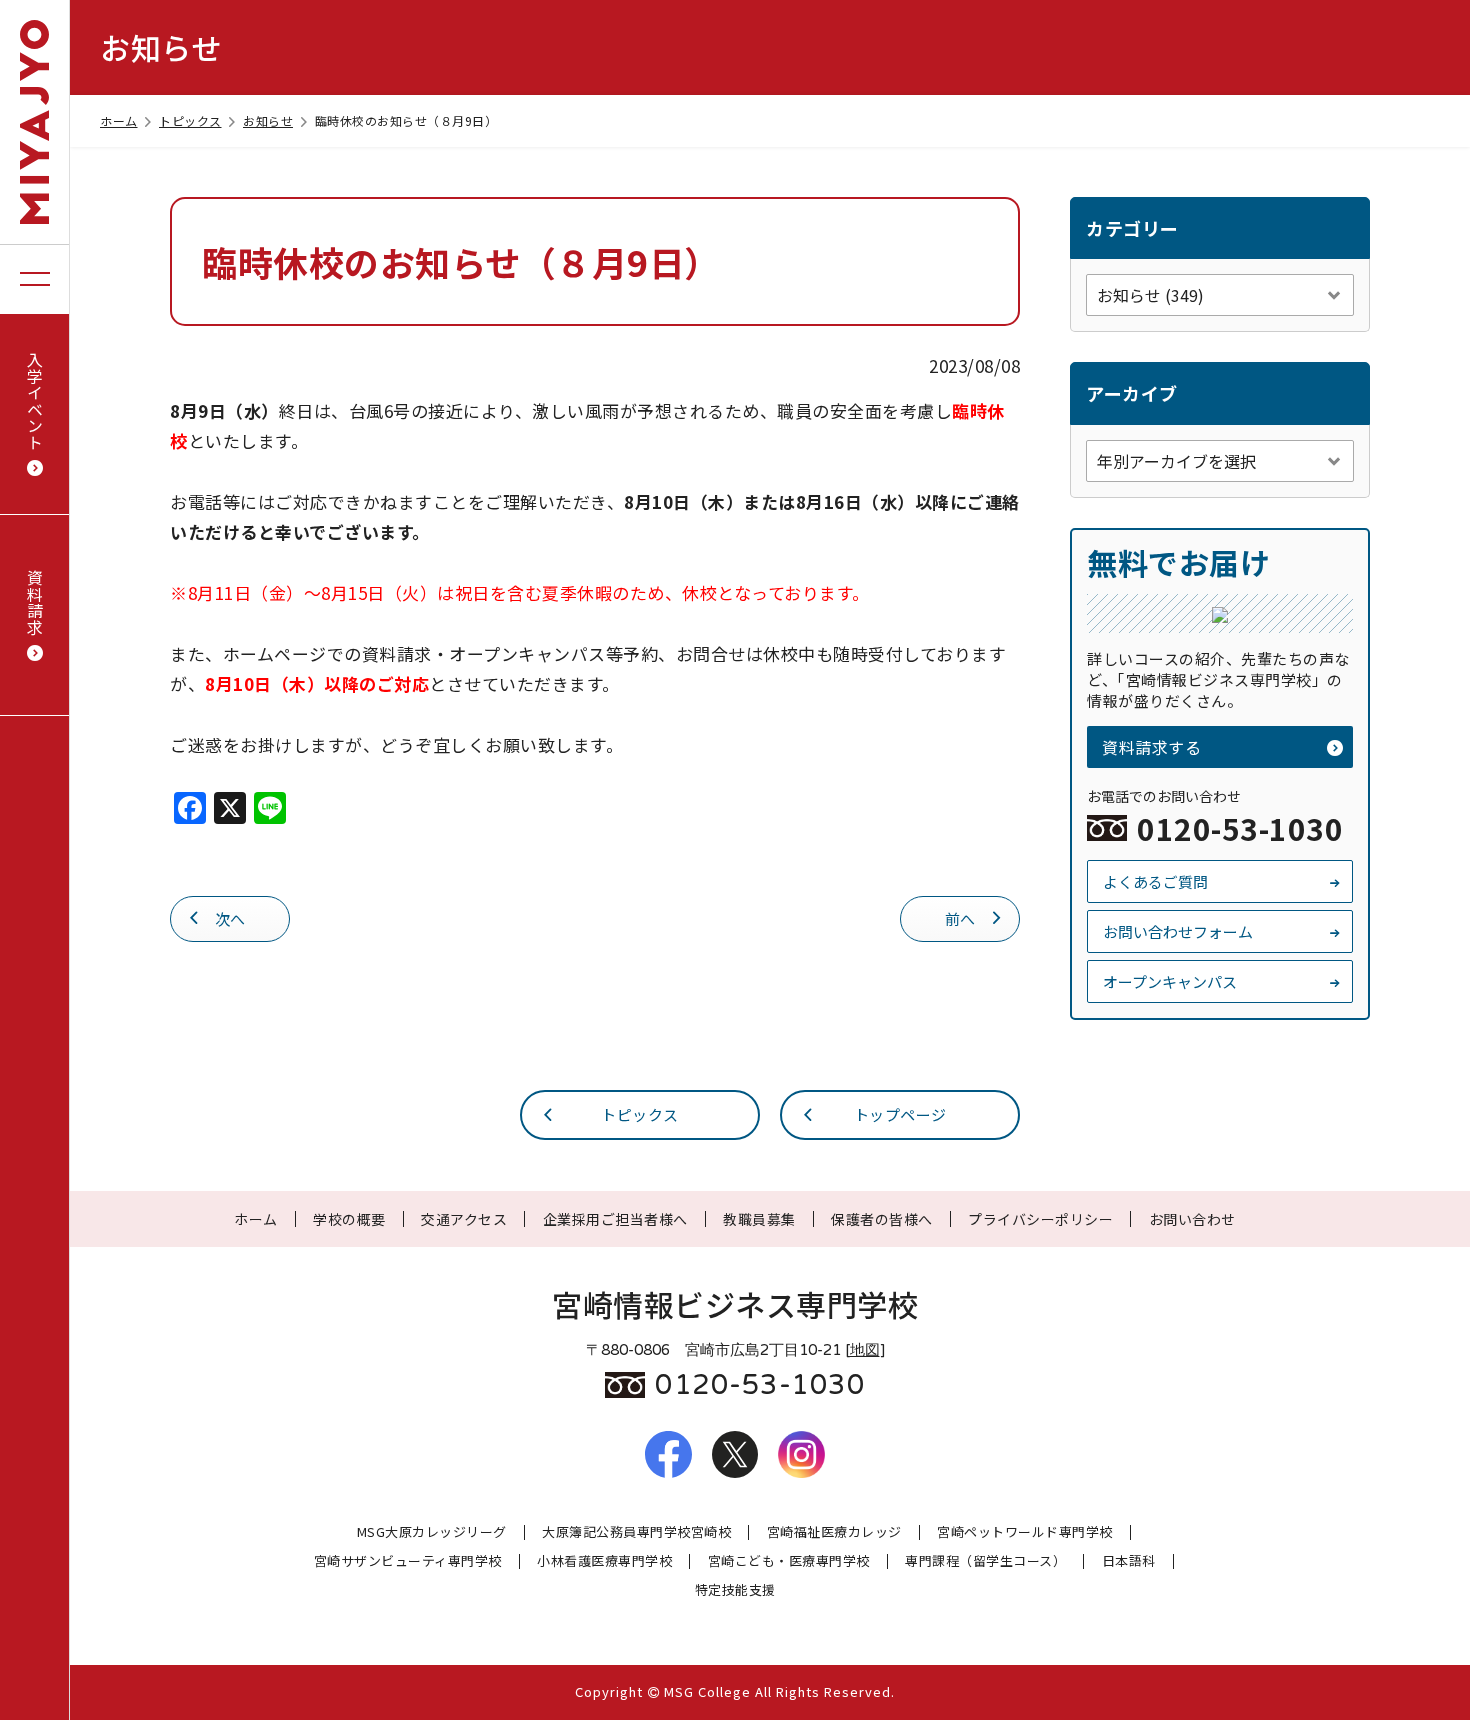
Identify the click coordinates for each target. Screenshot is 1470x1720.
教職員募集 (759, 1219)
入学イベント (35, 400)
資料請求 (35, 602)
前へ (960, 918)
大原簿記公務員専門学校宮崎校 (636, 1532)
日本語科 (1129, 1561)
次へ (230, 918)
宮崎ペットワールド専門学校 (1025, 1532)
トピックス (190, 120)
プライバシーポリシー (1040, 1219)
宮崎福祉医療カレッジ (834, 1532)
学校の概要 (349, 1219)
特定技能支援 (735, 1590)
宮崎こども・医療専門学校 (789, 1561)
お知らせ (268, 120)
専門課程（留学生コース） (985, 1561)
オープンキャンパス (1170, 981)
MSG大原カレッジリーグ (432, 1532)
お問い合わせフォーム (1178, 931)
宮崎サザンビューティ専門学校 (408, 1561)
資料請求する (1151, 747)
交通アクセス (464, 1219)
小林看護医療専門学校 (604, 1561)
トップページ (900, 1114)
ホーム (119, 120)
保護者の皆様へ (882, 1219)
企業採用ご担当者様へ (615, 1219)
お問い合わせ (1192, 1219)
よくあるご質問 (1155, 881)
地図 (865, 1350)
